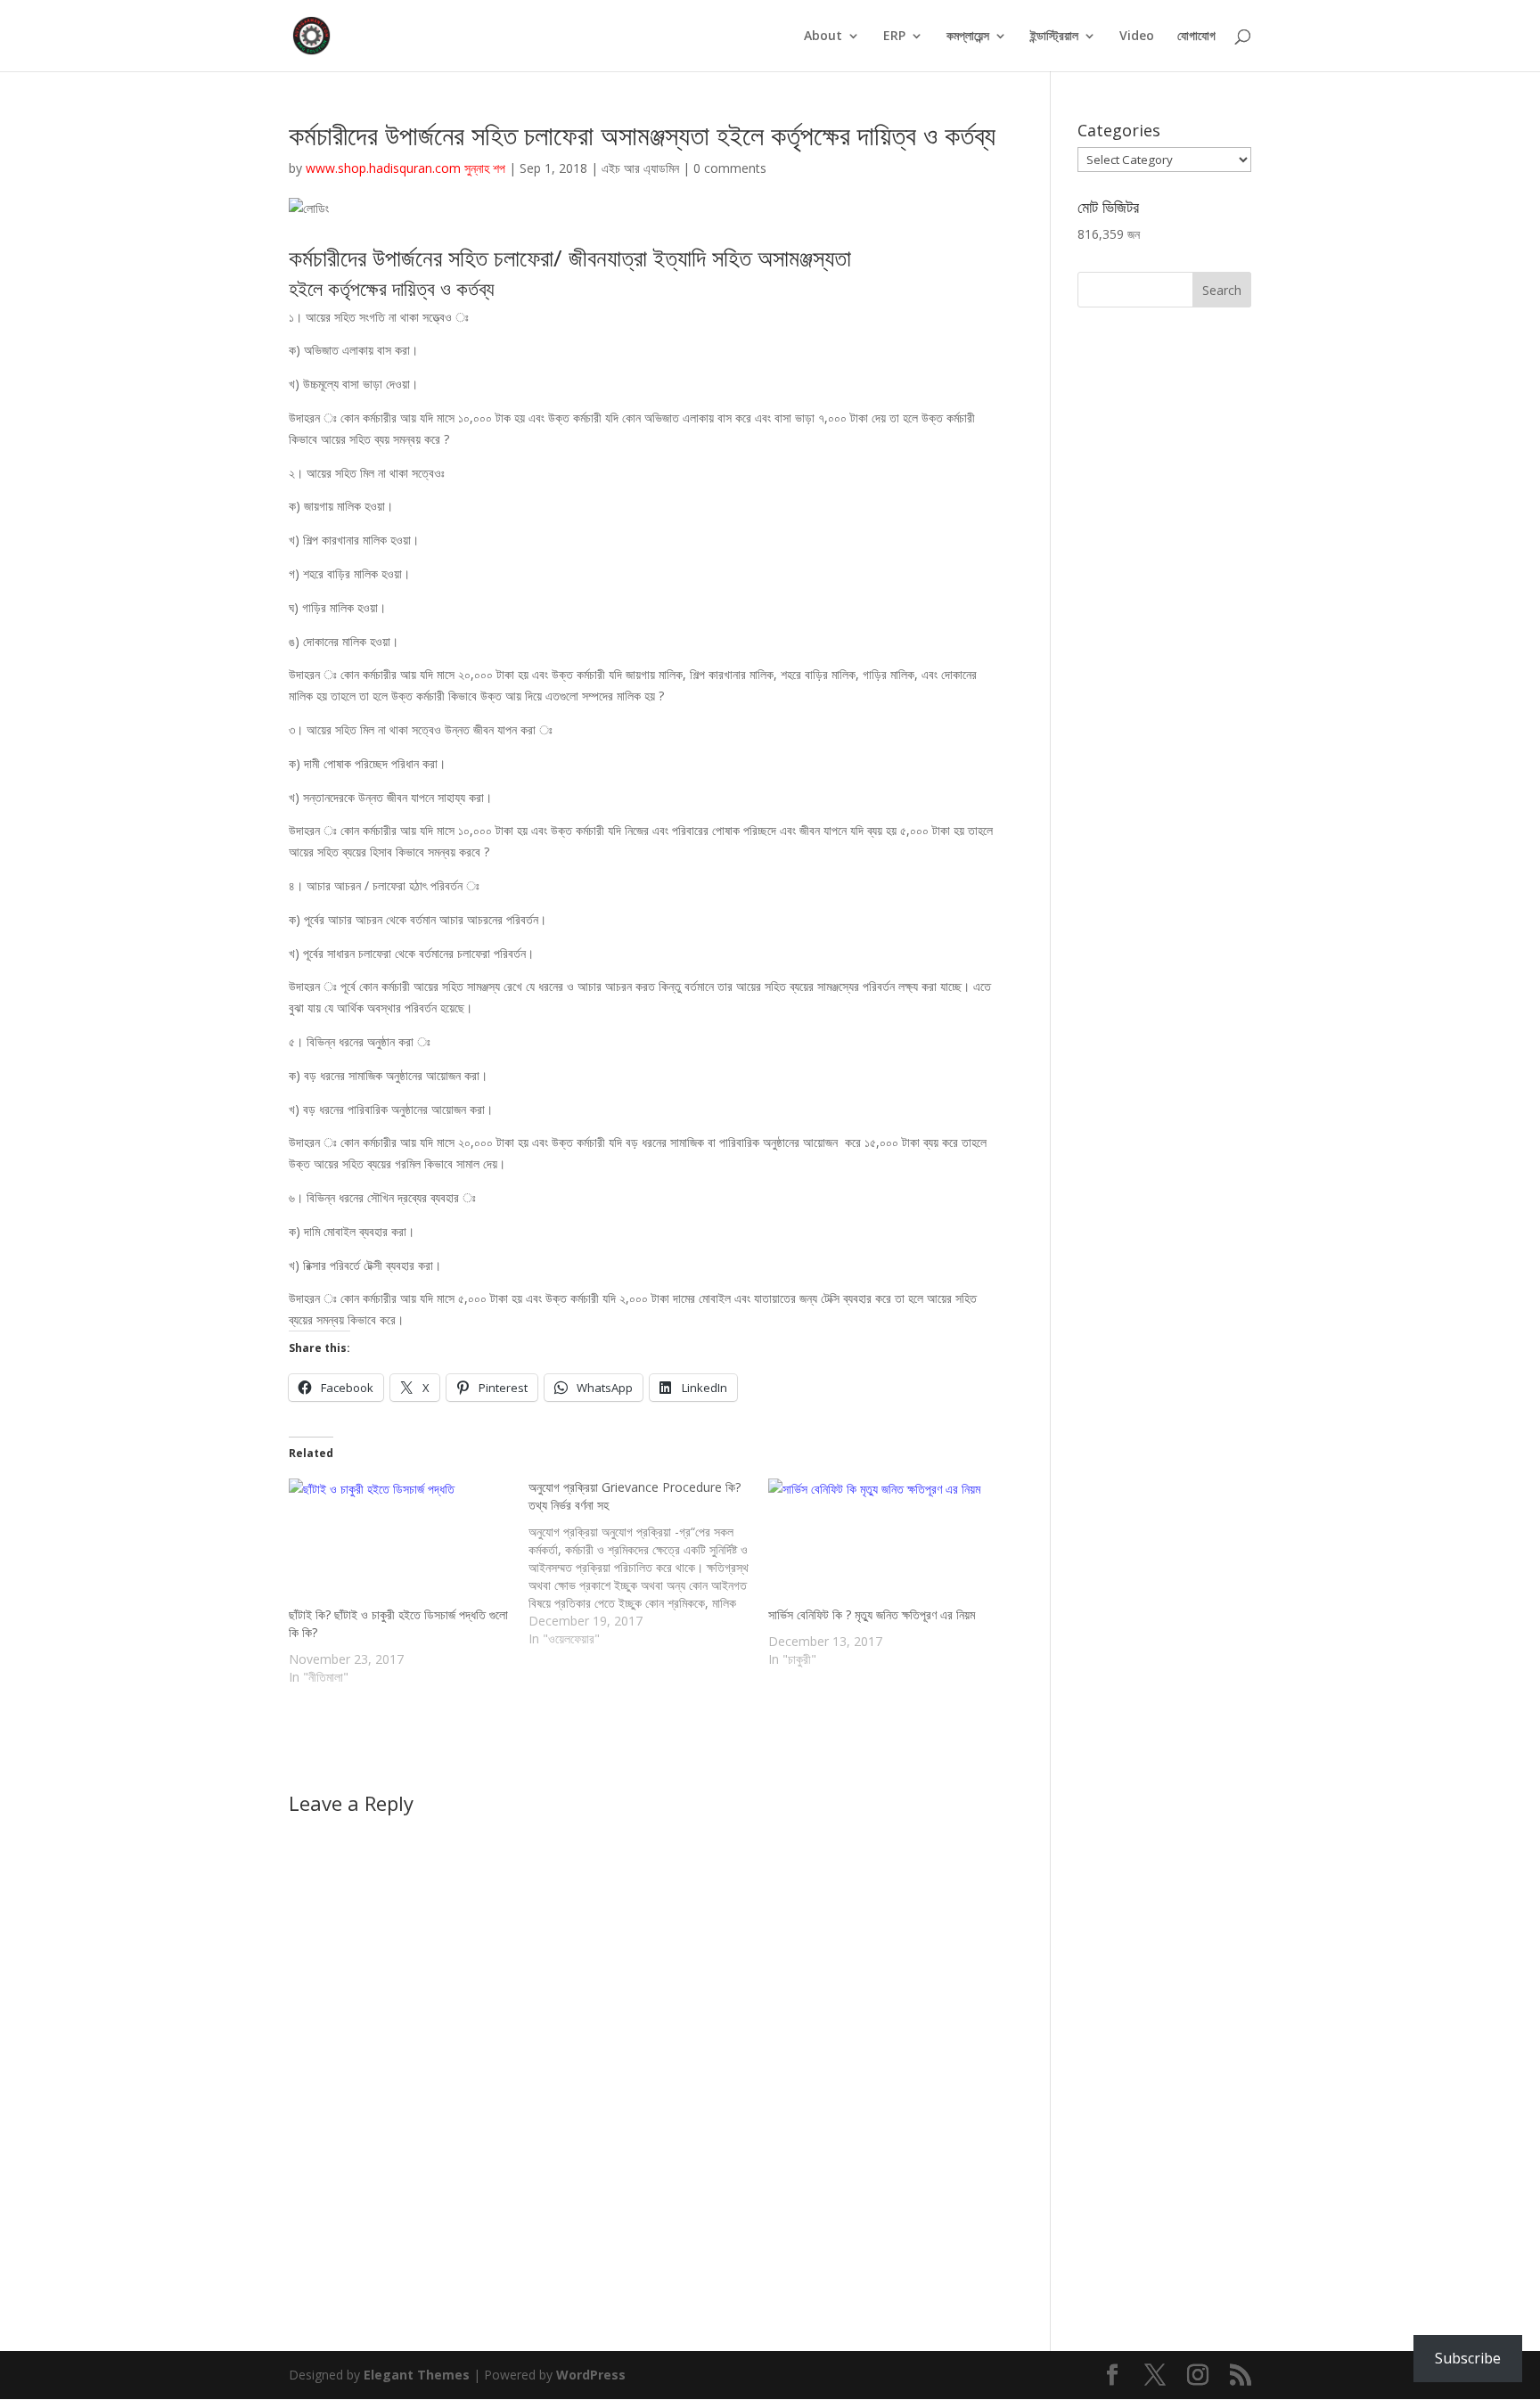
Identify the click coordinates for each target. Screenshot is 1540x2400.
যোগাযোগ (1196, 37)
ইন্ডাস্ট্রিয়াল (1054, 37)
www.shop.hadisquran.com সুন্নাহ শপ (405, 168)
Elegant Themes (417, 2375)
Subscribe (1468, 2358)
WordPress (591, 2375)
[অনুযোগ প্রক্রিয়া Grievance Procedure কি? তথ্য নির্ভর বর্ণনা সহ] (648, 1563)
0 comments (730, 168)
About (823, 37)
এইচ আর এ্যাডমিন (640, 168)
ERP (894, 37)
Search (1222, 290)
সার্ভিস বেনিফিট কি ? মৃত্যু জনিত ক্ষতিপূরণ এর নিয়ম (872, 1614)
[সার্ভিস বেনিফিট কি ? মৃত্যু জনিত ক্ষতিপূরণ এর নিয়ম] (879, 1542)
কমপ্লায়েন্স (968, 37)
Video (1137, 37)
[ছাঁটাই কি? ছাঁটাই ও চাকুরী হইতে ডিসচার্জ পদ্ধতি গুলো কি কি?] (400, 1542)
